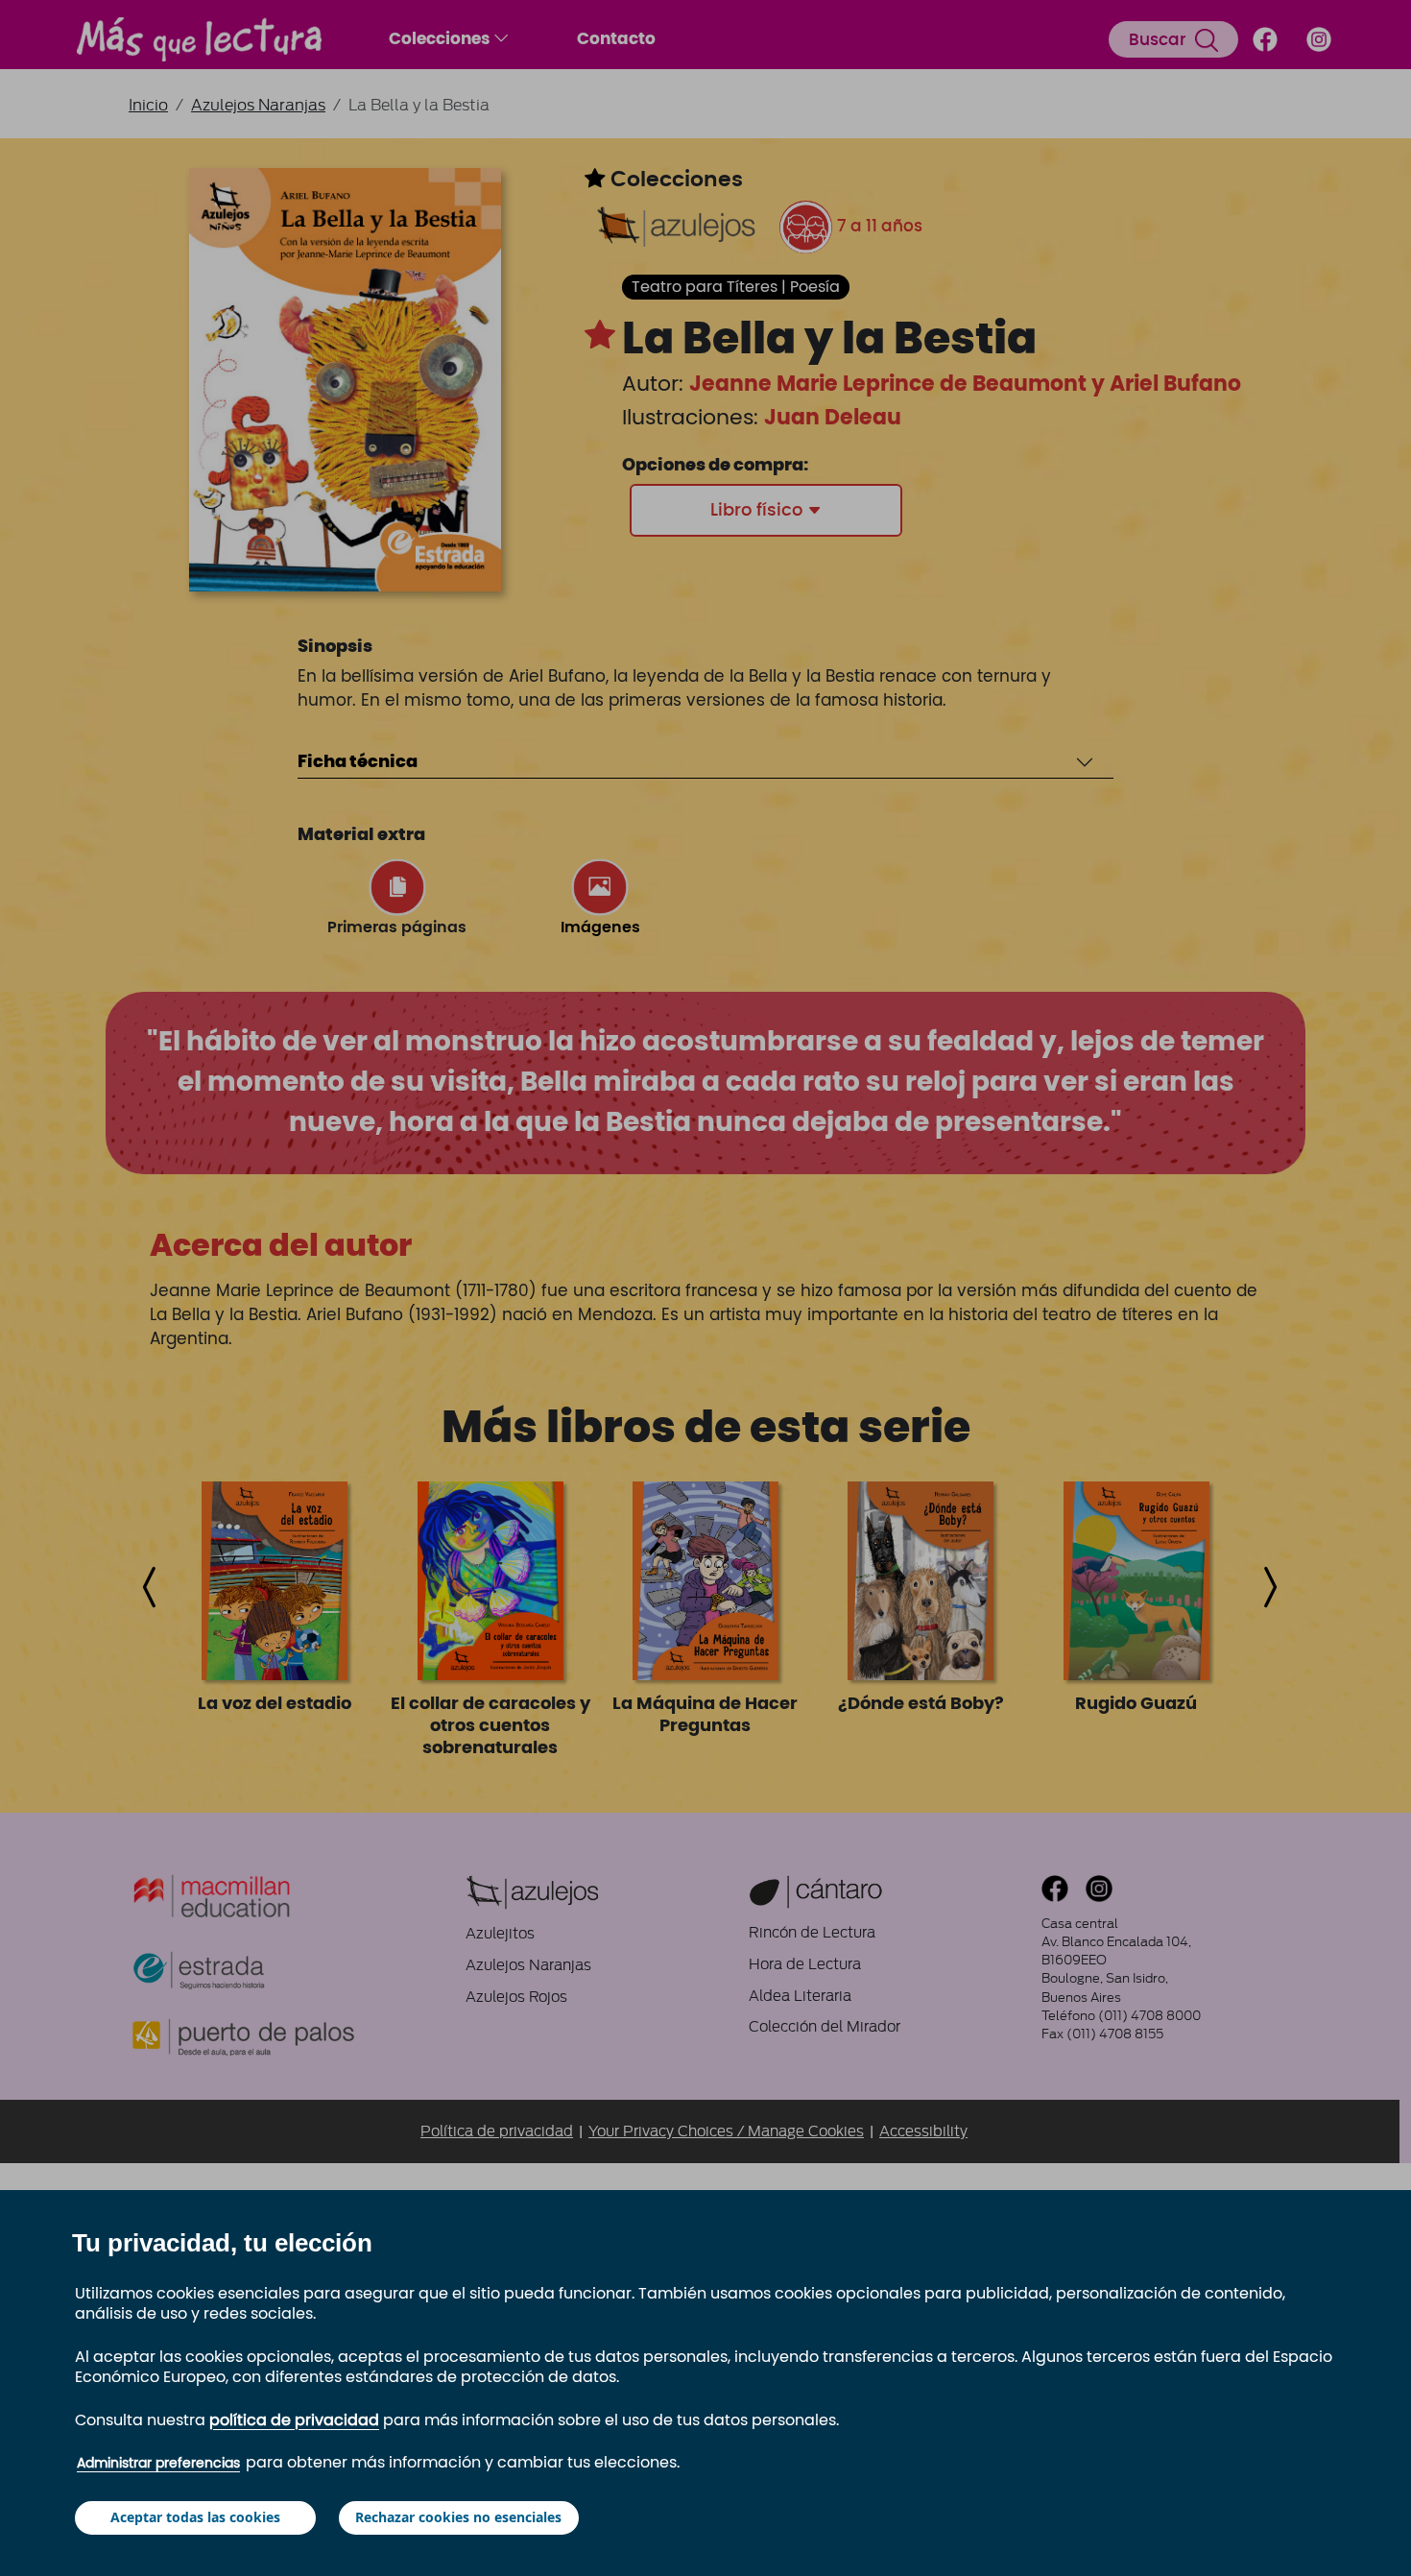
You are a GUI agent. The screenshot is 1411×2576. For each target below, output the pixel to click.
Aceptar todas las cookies (195, 2517)
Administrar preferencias (158, 2464)
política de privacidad (294, 2420)
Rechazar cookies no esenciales (458, 2517)
